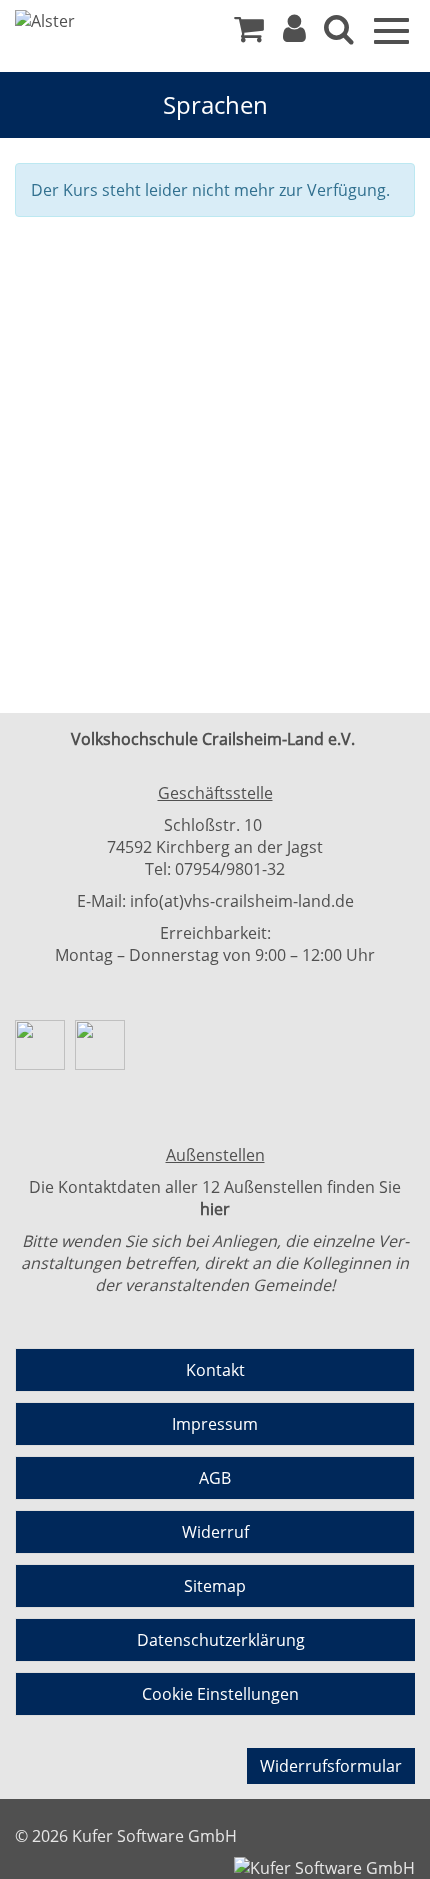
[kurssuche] (339, 34)
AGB (215, 1478)
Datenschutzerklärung (221, 1640)
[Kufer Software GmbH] (324, 1862)
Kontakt (215, 1370)
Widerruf (215, 1532)
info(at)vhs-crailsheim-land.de (242, 901)
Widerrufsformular (331, 1766)
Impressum (215, 1424)
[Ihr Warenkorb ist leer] (249, 34)
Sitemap (215, 1586)
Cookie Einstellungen (220, 1694)
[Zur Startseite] (90, 21)
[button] (294, 34)
